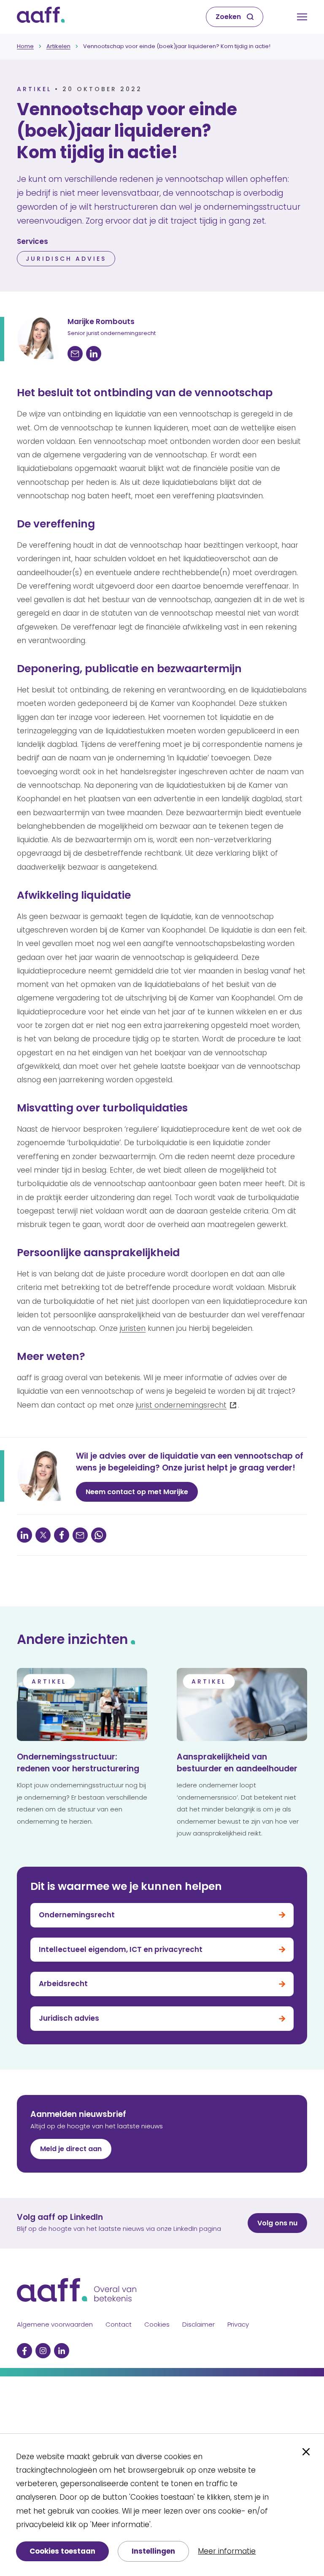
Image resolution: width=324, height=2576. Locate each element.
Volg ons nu (277, 2223)
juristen (133, 1328)
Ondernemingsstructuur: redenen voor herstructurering (78, 1763)
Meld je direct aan (71, 2149)
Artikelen (58, 46)
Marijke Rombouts (101, 322)
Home (25, 46)
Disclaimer (198, 2324)
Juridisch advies (66, 259)
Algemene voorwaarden (55, 2324)
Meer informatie (227, 2551)
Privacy (238, 2324)
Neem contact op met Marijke (137, 1492)
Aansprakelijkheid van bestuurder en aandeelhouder (237, 1763)
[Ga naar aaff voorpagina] (41, 17)
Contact (119, 2324)
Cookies (157, 2324)
